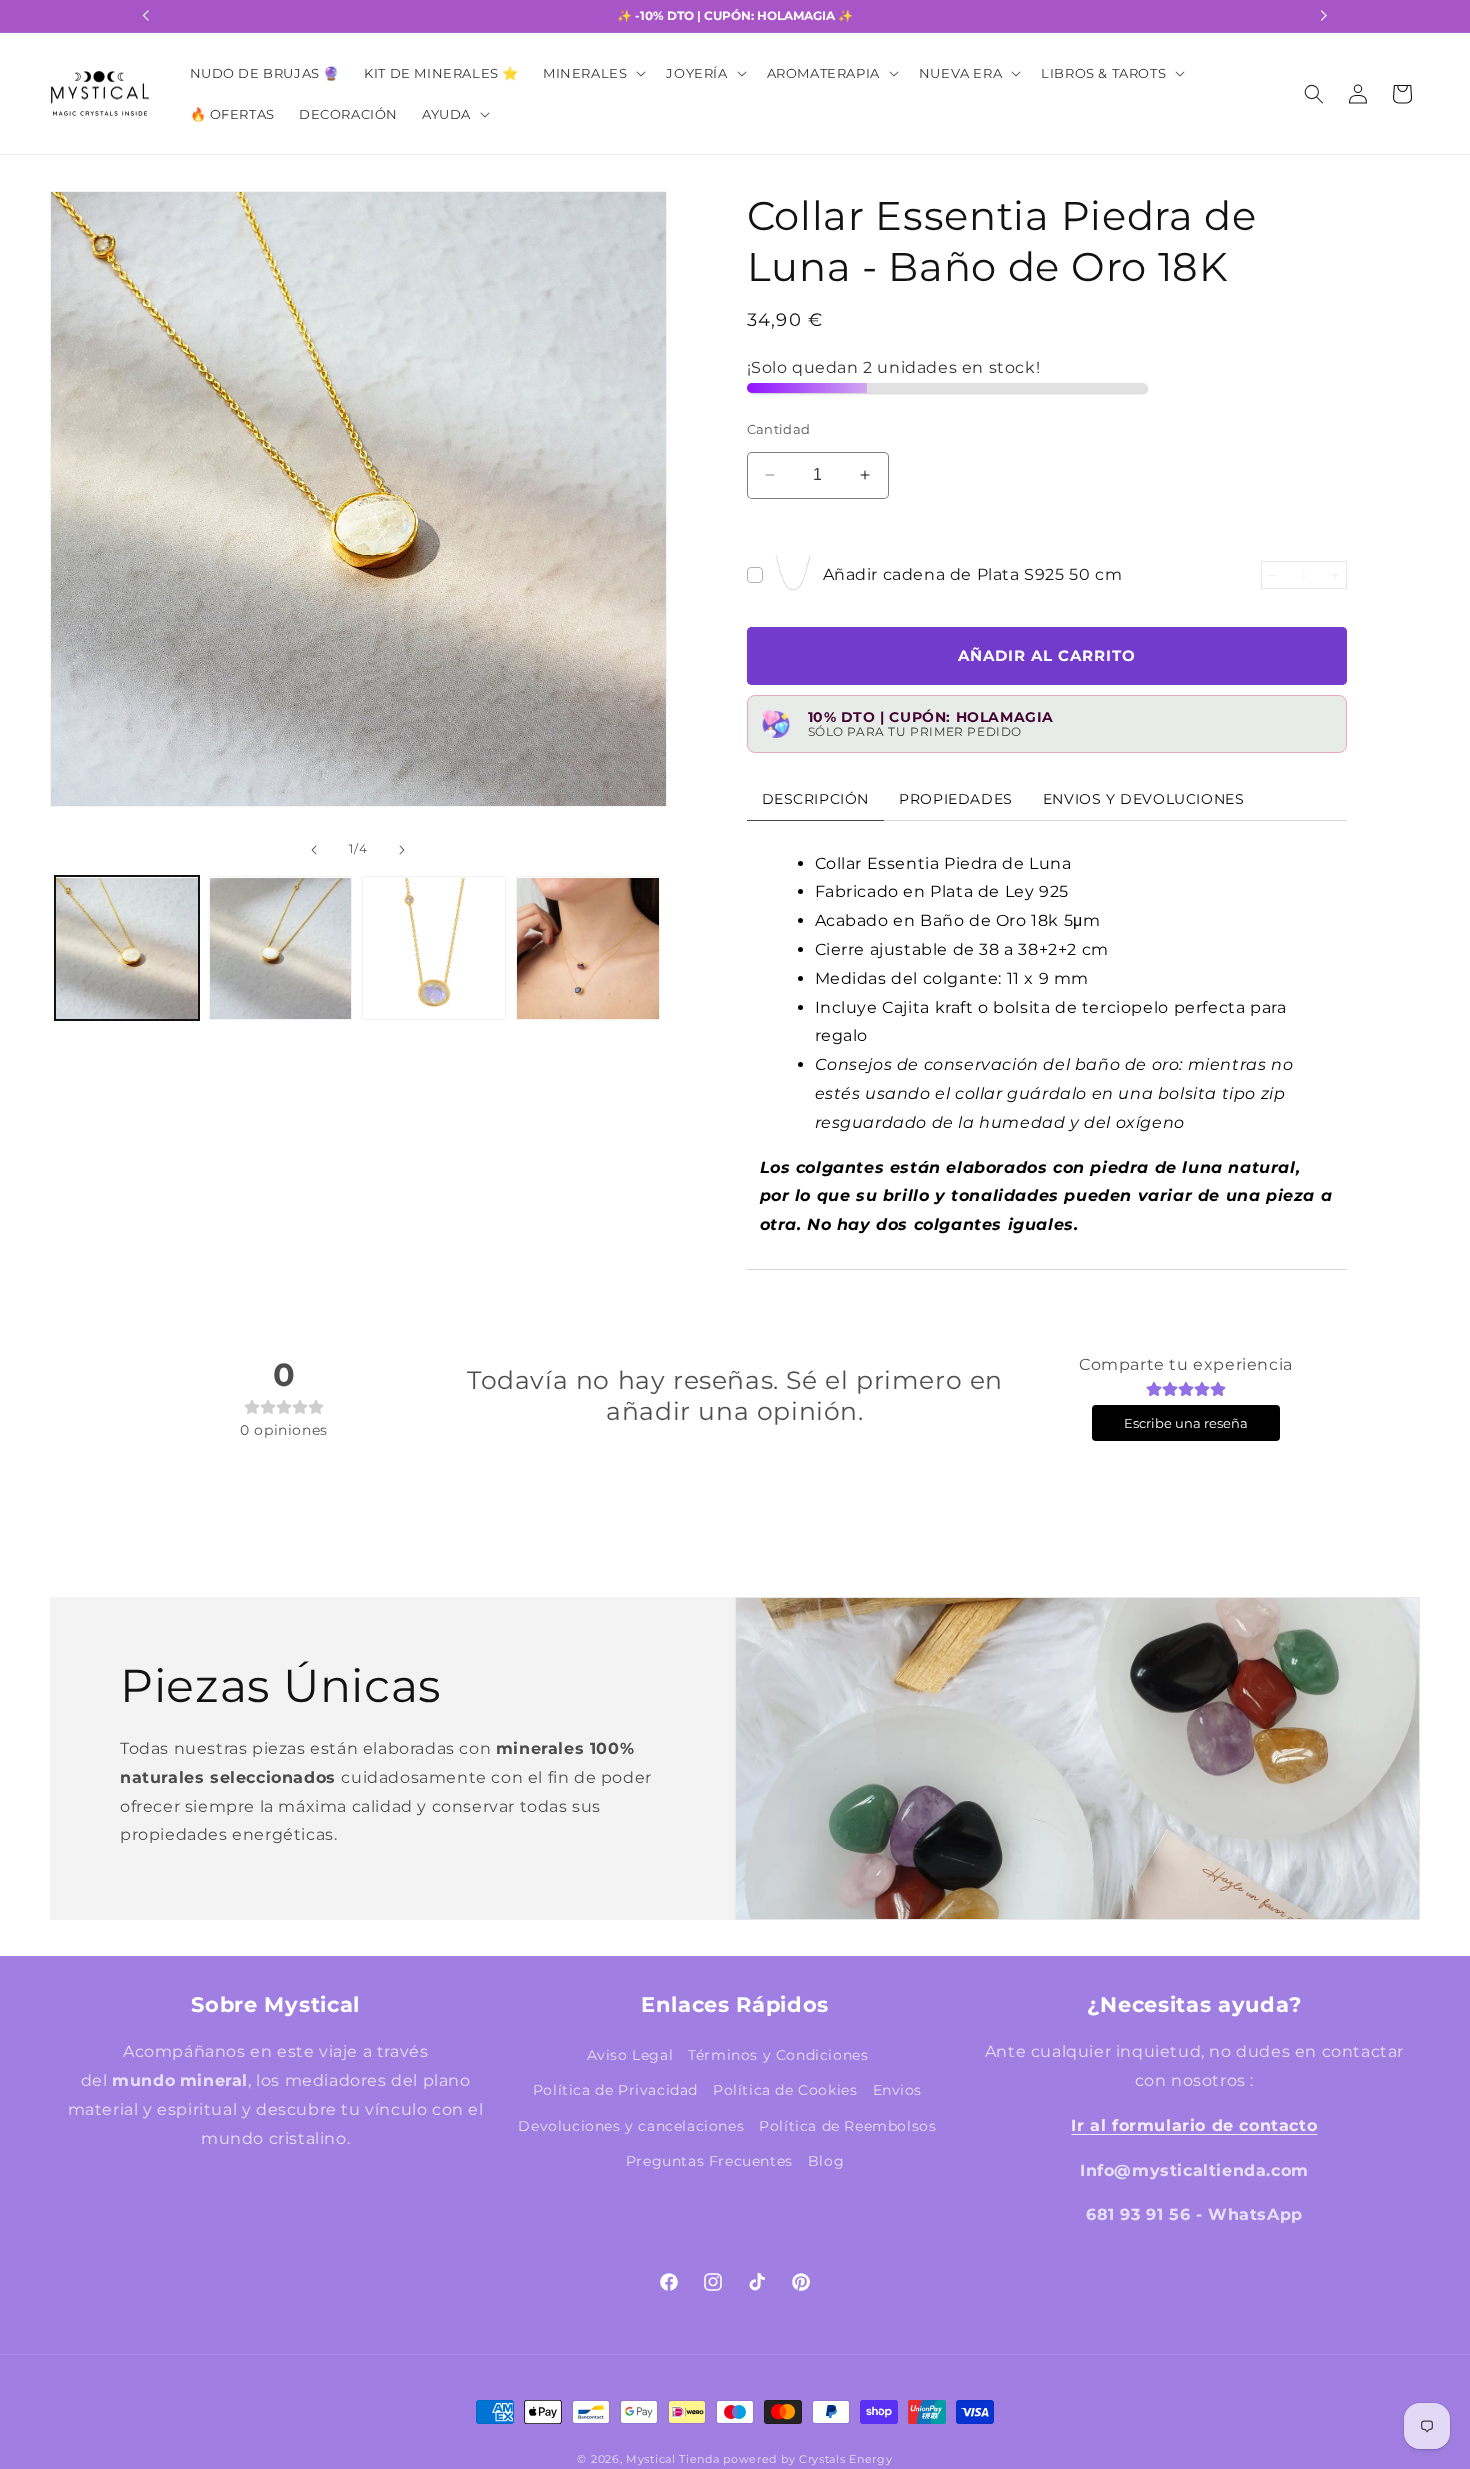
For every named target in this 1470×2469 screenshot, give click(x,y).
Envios (898, 2090)
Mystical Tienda (673, 2459)
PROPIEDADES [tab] (956, 798)
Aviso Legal (630, 2055)
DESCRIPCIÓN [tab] (816, 798)
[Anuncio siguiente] (1324, 16)
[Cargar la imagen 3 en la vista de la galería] (434, 949)
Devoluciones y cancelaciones (631, 2125)
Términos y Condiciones (778, 2055)
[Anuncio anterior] (146, 16)
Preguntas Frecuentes (709, 2160)
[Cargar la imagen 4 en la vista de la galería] (588, 949)
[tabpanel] (1047, 1044)
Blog (826, 2160)
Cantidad (779, 429)
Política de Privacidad (615, 2090)
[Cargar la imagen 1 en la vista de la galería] (127, 949)
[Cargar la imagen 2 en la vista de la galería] (281, 949)
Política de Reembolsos (847, 2125)
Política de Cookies (785, 2090)
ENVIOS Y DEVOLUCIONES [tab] (1144, 798)
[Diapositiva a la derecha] (633, 531)
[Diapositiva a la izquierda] (84, 531)
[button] (592, 73)
